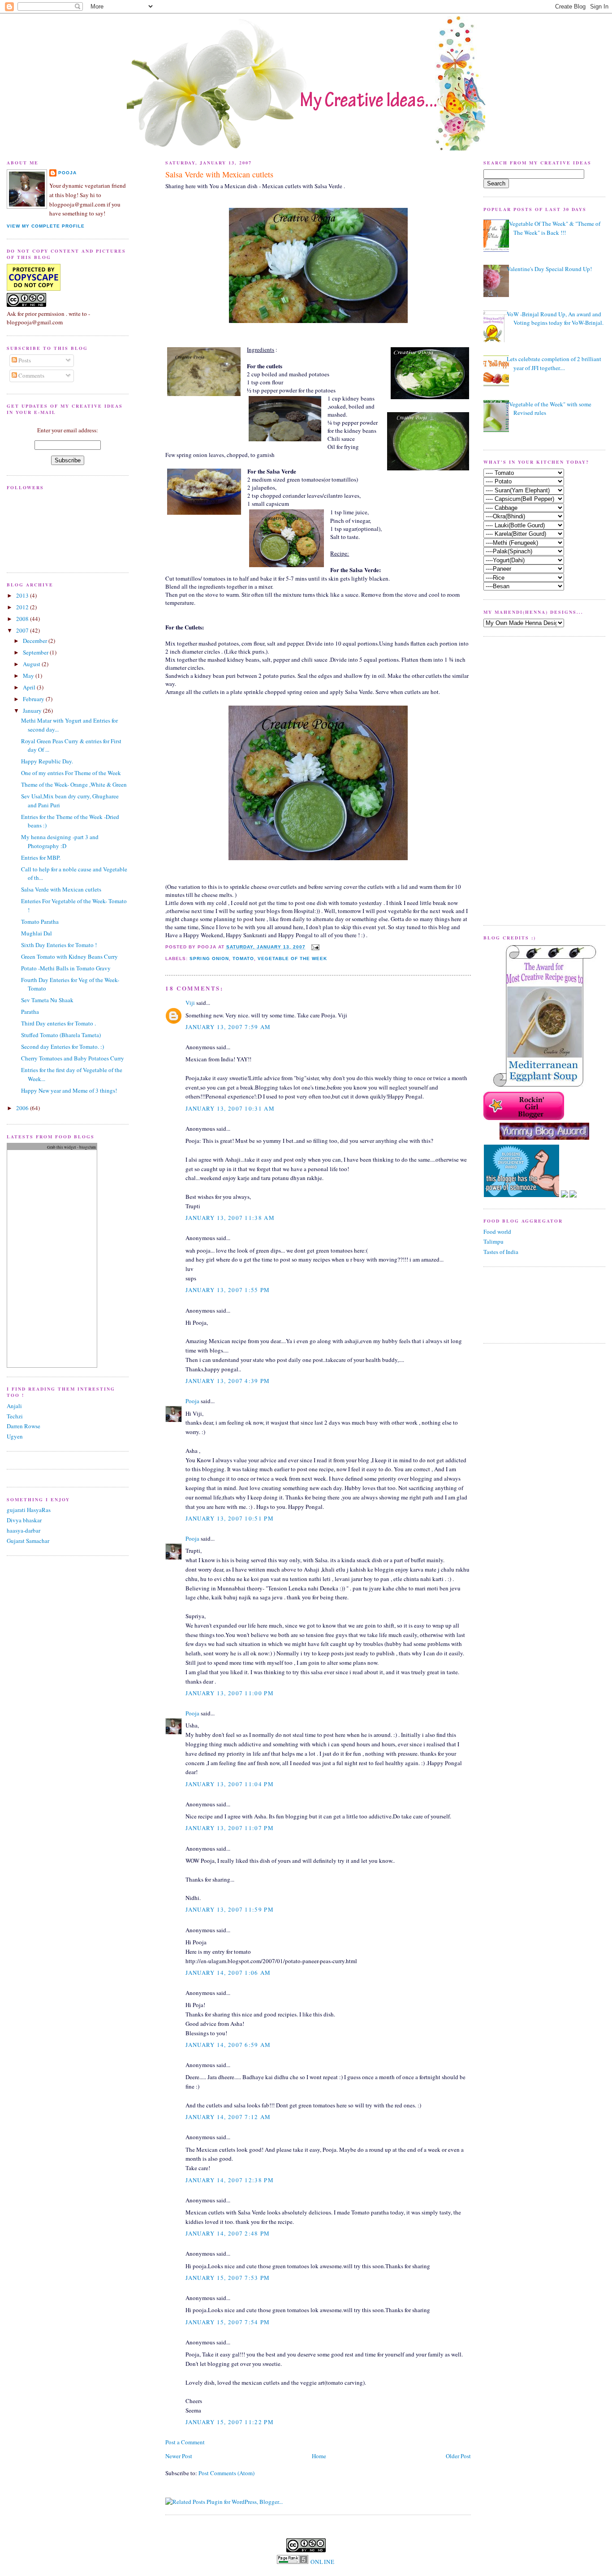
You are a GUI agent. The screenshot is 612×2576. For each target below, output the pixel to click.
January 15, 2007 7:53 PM (228, 2278)
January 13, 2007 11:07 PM (230, 1828)
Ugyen (15, 1436)
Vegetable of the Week (292, 958)
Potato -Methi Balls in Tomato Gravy (66, 968)
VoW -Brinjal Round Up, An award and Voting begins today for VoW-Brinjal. (555, 319)
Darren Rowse (24, 1426)
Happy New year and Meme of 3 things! (69, 1090)
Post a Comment (185, 2442)
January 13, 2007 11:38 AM (230, 1218)
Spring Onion (209, 958)
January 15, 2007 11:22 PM (230, 2422)
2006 (23, 1108)
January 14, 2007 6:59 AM (228, 2045)
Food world (497, 1232)
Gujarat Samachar (28, 1541)
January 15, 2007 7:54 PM (228, 2322)
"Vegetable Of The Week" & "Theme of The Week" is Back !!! (554, 228)
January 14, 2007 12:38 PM (230, 2180)
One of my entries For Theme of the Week (71, 773)
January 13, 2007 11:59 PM (230, 1909)
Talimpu (493, 1241)
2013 (23, 595)
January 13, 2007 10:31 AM (230, 1108)
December (36, 641)
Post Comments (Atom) (226, 2473)
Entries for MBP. (41, 857)
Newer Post (179, 2456)
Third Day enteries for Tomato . (58, 1023)
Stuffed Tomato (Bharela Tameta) (61, 1035)
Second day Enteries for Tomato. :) (62, 1047)
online (323, 2562)
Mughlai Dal (37, 933)
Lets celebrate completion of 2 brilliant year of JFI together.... (554, 363)
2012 (23, 607)
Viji (190, 1003)
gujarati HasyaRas (29, 1510)
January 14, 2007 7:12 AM (228, 2117)
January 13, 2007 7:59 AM (228, 1027)
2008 (23, 619)
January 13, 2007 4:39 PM (228, 1381)
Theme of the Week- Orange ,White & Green (74, 784)
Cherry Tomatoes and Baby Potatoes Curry (73, 1058)
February (34, 699)
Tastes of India (501, 1252)
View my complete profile (46, 226)
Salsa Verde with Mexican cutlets (219, 174)
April (30, 687)
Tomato (243, 958)
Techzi (15, 1416)
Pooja (192, 1401)
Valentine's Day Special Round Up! (549, 269)
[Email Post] (314, 947)
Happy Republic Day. (47, 761)
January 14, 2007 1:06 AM (228, 1973)
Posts (24, 360)
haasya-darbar (24, 1530)
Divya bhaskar (24, 1520)
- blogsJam (86, 1147)
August (32, 664)
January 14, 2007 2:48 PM (228, 2233)
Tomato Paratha (40, 922)
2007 (23, 630)
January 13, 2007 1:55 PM (228, 1290)
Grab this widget (62, 1147)
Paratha (30, 1012)
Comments (31, 375)
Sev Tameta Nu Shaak (47, 1000)
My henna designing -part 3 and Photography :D (60, 841)
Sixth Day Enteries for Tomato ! (59, 945)
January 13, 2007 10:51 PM (230, 1518)
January (33, 711)
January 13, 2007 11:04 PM (230, 1784)
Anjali (14, 1406)
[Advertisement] (510, 780)
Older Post (458, 2456)
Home (319, 2456)
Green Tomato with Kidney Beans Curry (69, 956)
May (29, 676)
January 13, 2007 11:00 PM (230, 1693)
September (36, 652)
